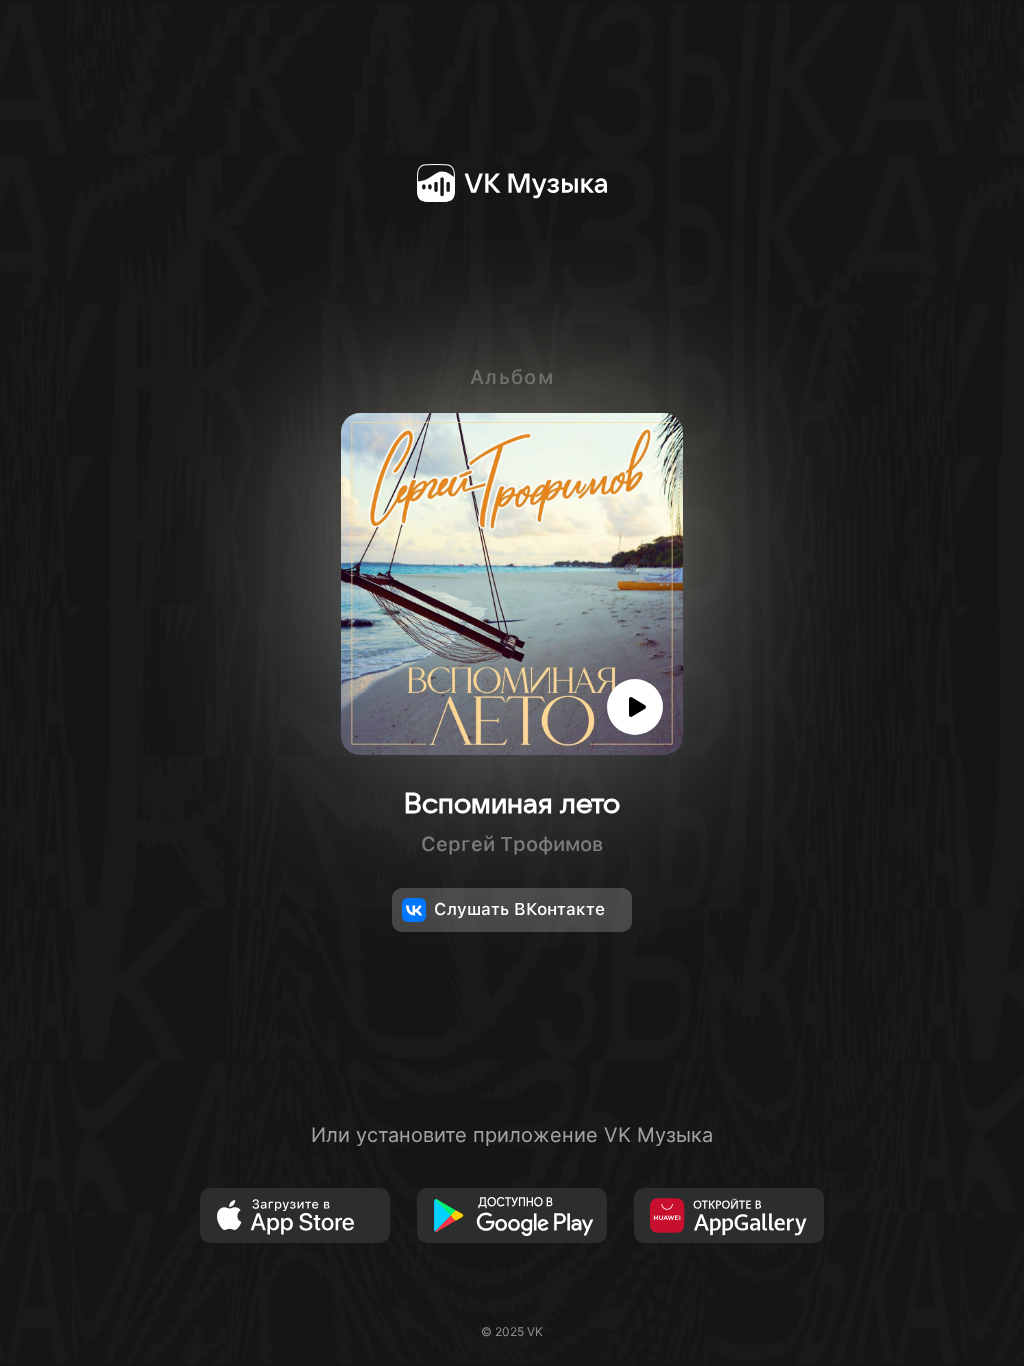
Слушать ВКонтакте (519, 909)
